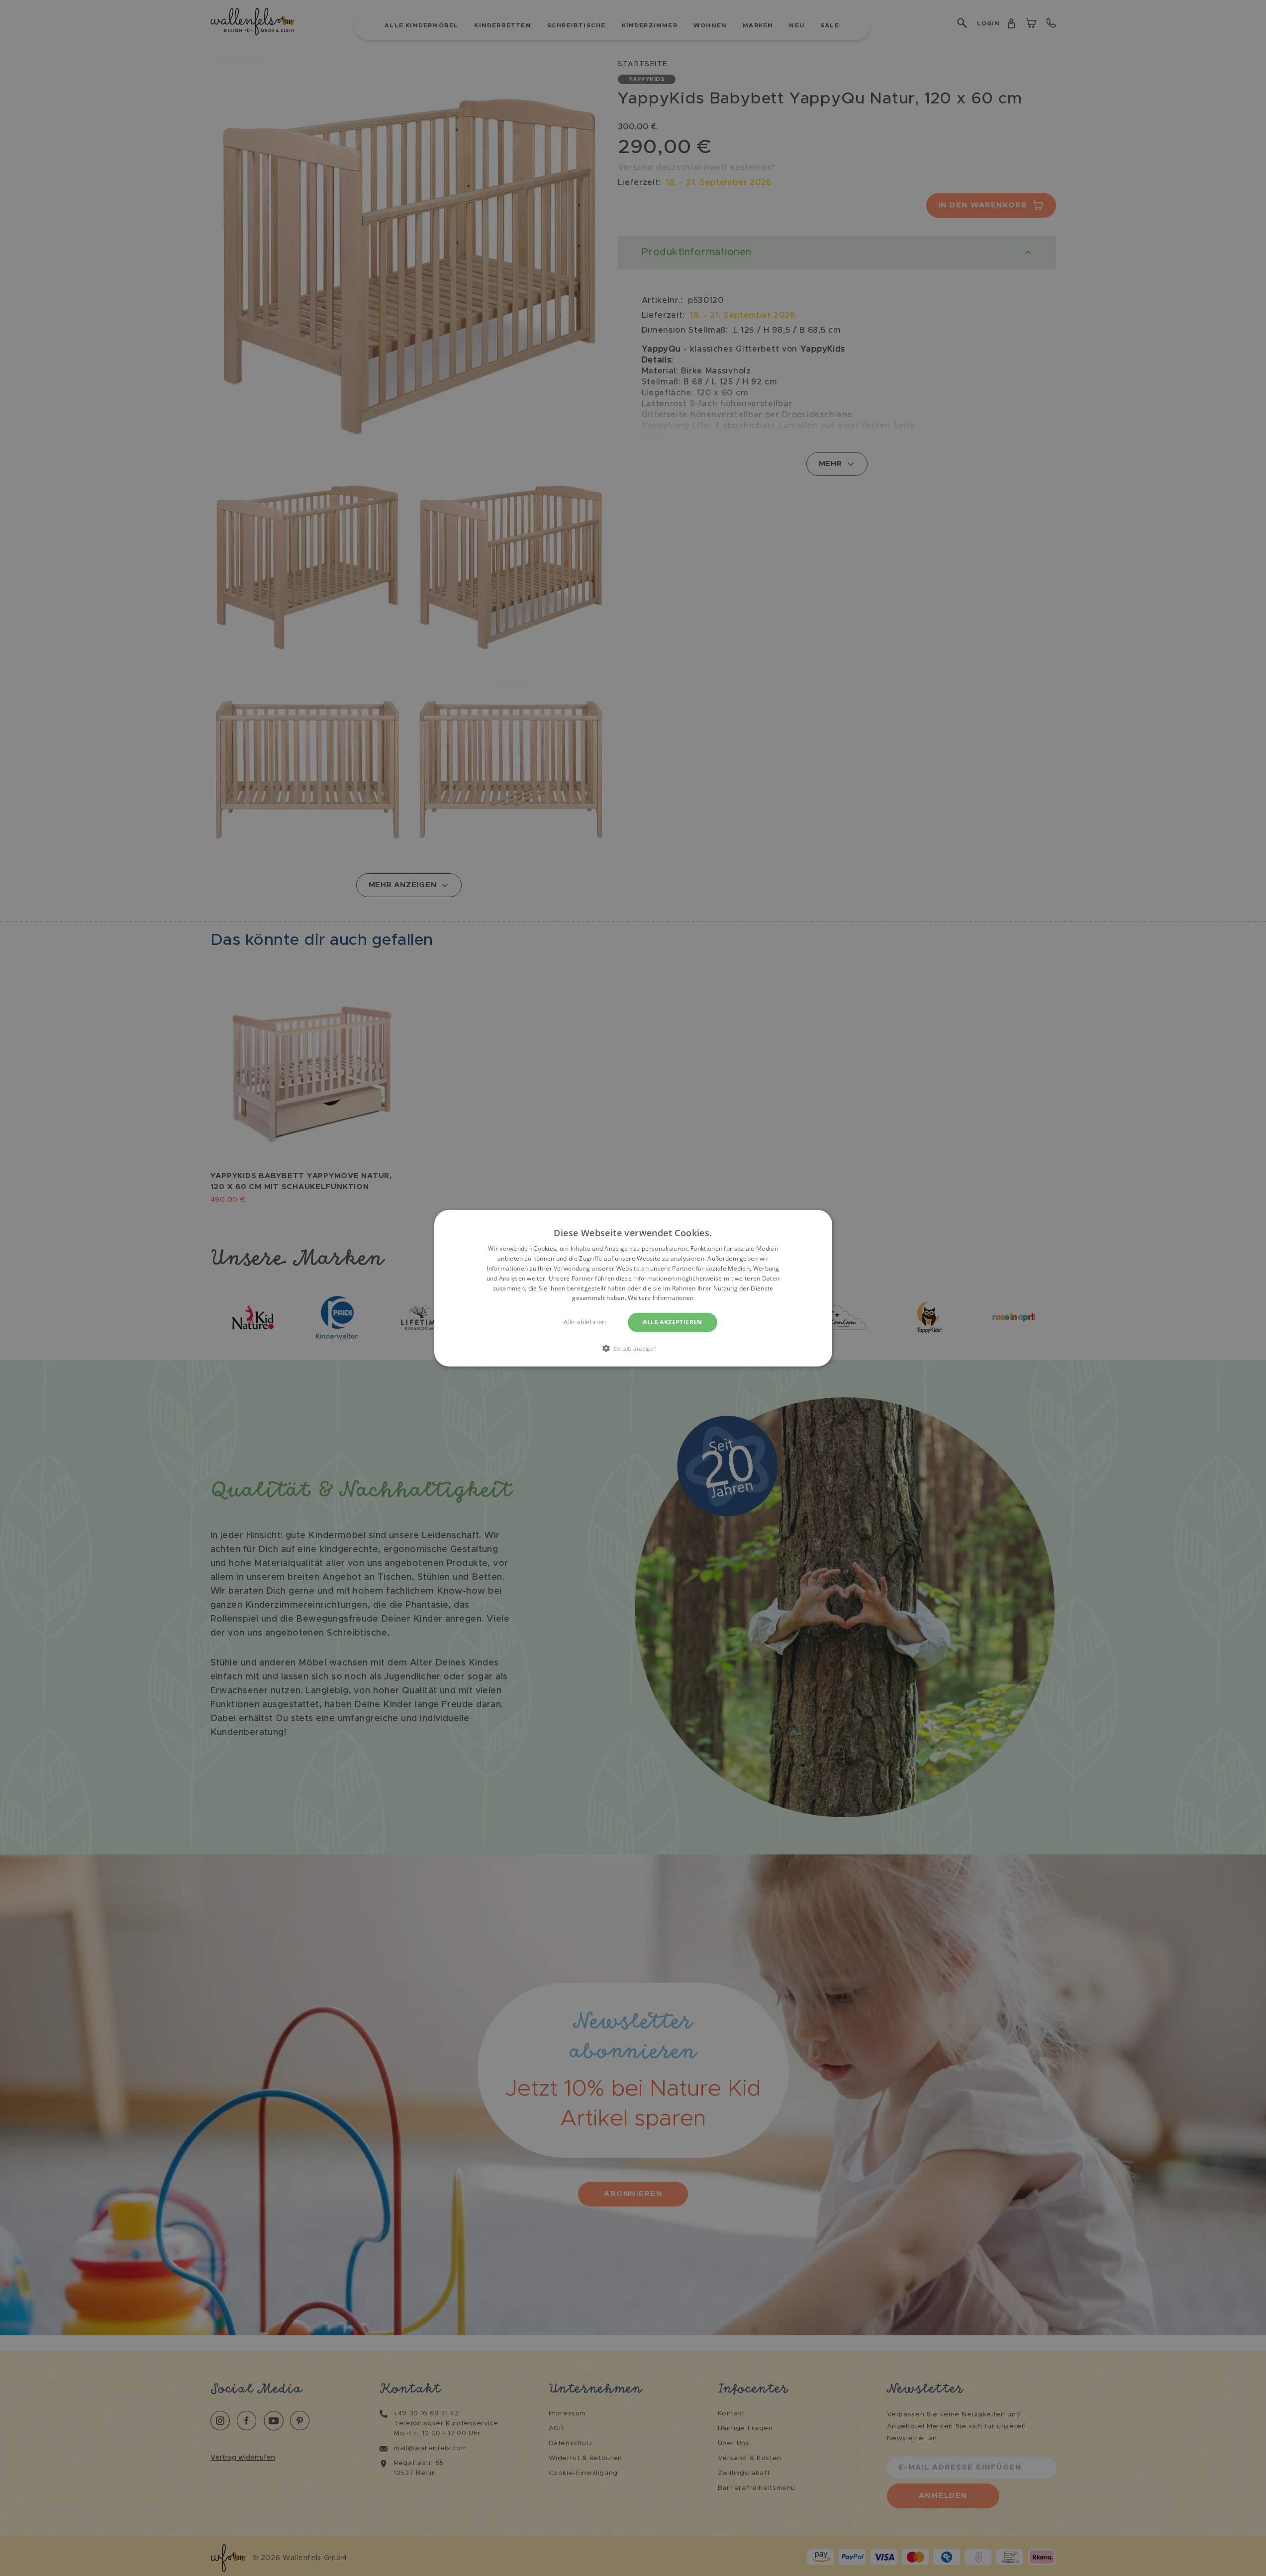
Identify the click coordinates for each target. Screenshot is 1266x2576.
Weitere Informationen (661, 1298)
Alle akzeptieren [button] (672, 1322)
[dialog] (633, 1288)
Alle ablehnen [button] (585, 1322)
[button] (633, 1348)
